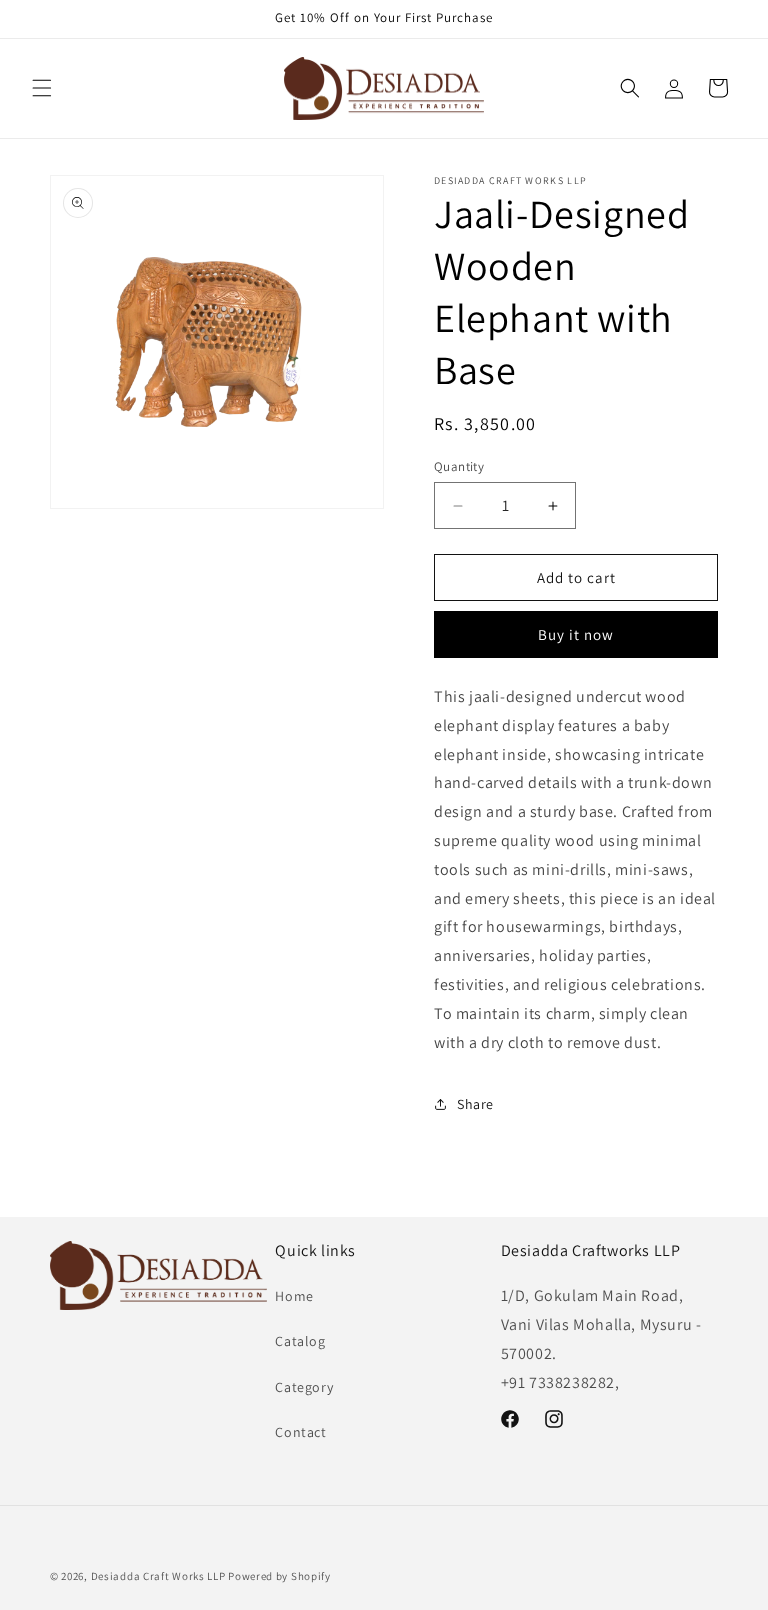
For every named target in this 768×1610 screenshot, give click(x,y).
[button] (42, 88)
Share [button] (475, 1104)
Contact (300, 1432)
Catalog (300, 1341)
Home (294, 1296)
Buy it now (576, 634)
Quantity (459, 466)
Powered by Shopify (279, 1576)
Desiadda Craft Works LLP (158, 1576)
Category (304, 1387)
